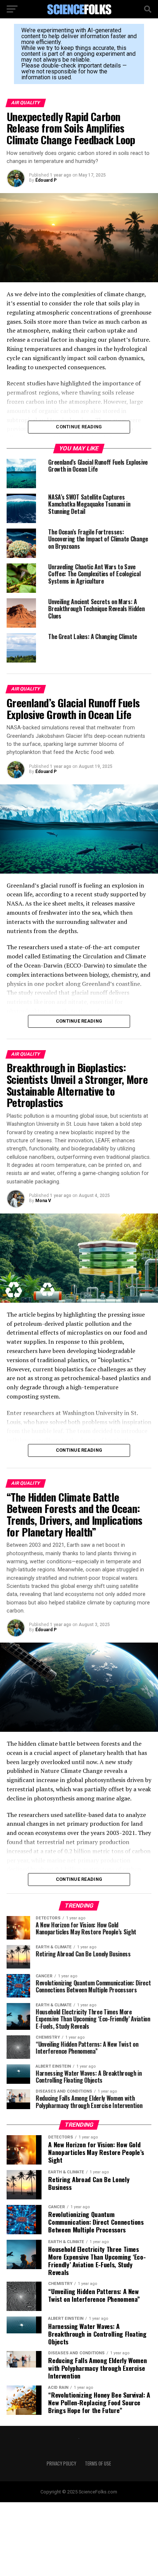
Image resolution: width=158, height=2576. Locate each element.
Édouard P (46, 180)
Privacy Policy (61, 2463)
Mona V (43, 1201)
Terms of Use (98, 2463)
